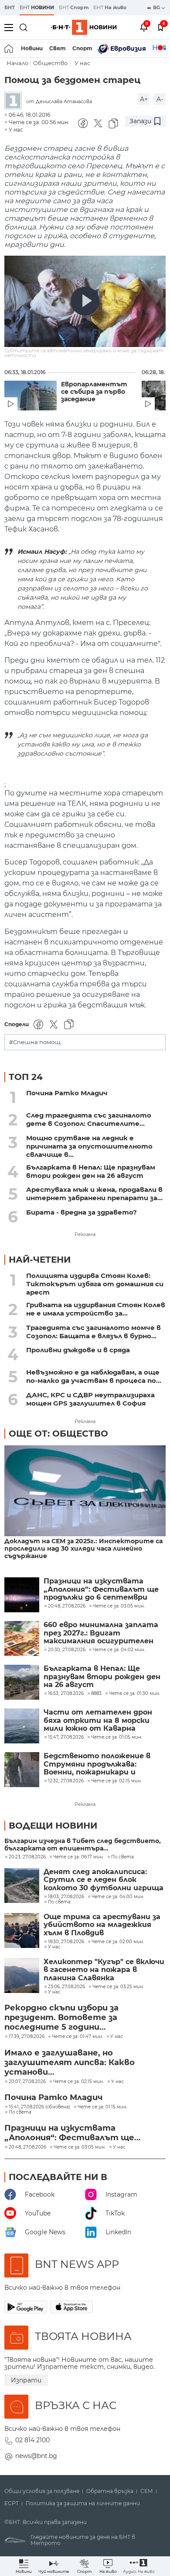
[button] (139, 2566)
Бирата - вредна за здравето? (82, 1212)
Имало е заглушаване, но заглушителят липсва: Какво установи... (70, 2062)
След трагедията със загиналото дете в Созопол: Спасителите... (89, 1119)
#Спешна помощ (35, 1042)
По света (122, 1857)
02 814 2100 (32, 2440)
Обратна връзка (110, 2491)
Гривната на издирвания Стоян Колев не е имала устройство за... (96, 1309)
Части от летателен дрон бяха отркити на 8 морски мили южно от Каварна (98, 1720)
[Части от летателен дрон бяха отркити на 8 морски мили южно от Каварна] (22, 1726)
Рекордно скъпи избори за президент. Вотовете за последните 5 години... (61, 2017)
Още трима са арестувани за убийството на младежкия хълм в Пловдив (102, 1925)
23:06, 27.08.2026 (66, 1987)
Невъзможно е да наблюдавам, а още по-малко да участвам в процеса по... (94, 1376)
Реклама (85, 1234)
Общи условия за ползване (42, 2491)
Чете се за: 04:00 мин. (118, 1897)
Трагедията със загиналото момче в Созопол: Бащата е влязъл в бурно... (93, 1332)
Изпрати (26, 2380)
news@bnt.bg (36, 2456)
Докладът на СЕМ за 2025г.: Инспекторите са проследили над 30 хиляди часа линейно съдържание (83, 1549)
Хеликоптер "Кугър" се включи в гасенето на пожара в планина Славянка (104, 1970)
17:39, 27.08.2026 (27, 2037)
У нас (82, 63)
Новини (32, 48)
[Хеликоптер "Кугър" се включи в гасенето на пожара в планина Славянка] (22, 1975)
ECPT (12, 2503)
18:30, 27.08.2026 (66, 1942)
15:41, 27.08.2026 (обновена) (39, 2107)
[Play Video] (85, 301)
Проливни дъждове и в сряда (78, 1350)
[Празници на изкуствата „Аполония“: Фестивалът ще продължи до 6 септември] (22, 1595)
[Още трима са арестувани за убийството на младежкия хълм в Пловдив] (22, 1930)
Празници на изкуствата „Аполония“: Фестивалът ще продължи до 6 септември (101, 1589)
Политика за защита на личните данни (83, 2503)
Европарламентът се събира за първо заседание (94, 392)
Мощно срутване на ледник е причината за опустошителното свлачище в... (89, 1146)
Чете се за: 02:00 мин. (118, 1942)
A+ (144, 99)
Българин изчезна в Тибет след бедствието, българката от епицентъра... (83, 1845)
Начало (17, 63)
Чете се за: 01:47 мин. (77, 2037)
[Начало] (9, 49)
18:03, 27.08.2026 (66, 1897)
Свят (58, 48)
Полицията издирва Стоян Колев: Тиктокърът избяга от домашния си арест (95, 1284)
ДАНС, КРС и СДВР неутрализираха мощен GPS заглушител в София (90, 1399)
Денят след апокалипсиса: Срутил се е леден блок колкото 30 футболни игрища (104, 1880)
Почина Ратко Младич (67, 1093)
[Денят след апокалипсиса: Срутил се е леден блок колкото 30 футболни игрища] (22, 1885)
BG (157, 7)
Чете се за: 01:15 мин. (102, 2107)
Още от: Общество (58, 1434)
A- (160, 99)
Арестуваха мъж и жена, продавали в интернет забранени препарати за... (94, 1194)
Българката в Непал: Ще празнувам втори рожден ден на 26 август (91, 1171)
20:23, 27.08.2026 (27, 1857)
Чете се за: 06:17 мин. (78, 1857)
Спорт (82, 48)
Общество (50, 63)
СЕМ (147, 2491)
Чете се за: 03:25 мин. (118, 1987)
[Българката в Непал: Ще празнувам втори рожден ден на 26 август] (22, 1682)
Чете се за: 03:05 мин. (80, 2147)
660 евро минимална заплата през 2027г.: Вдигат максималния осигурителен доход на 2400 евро (101, 1633)
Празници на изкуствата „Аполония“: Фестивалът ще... (73, 2133)
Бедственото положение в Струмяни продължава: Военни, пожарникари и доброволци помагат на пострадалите (97, 1764)
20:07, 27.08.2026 (27, 2082)
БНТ (10, 7)
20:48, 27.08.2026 (27, 2147)
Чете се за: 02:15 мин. (78, 2082)
